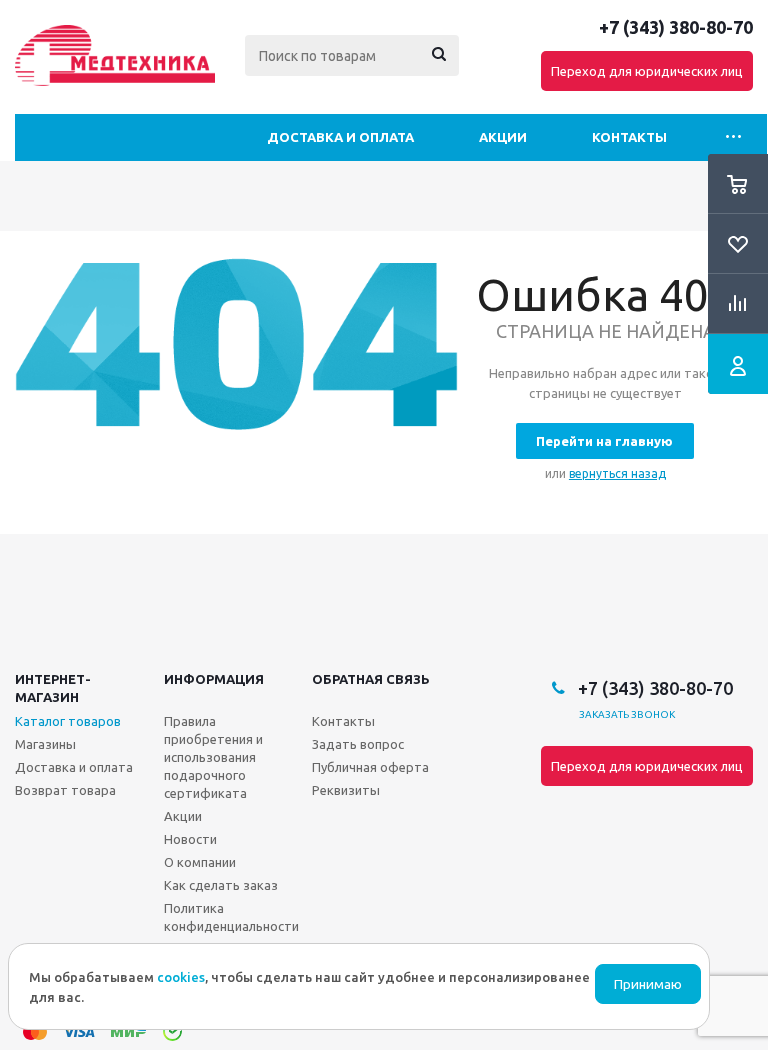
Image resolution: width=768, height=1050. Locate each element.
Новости (190, 839)
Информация (214, 679)
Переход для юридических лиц (647, 71)
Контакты (629, 137)
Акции (503, 137)
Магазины (45, 744)
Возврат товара (65, 790)
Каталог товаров (68, 721)
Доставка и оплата (340, 137)
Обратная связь (371, 679)
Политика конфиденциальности (231, 917)
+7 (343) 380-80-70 (676, 27)
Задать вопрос (358, 744)
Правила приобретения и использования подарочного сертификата (213, 757)
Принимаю (648, 984)
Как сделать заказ (221, 885)
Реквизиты (346, 790)
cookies (181, 977)
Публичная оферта (370, 767)
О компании (200, 862)
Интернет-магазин (53, 688)
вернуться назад (617, 473)
